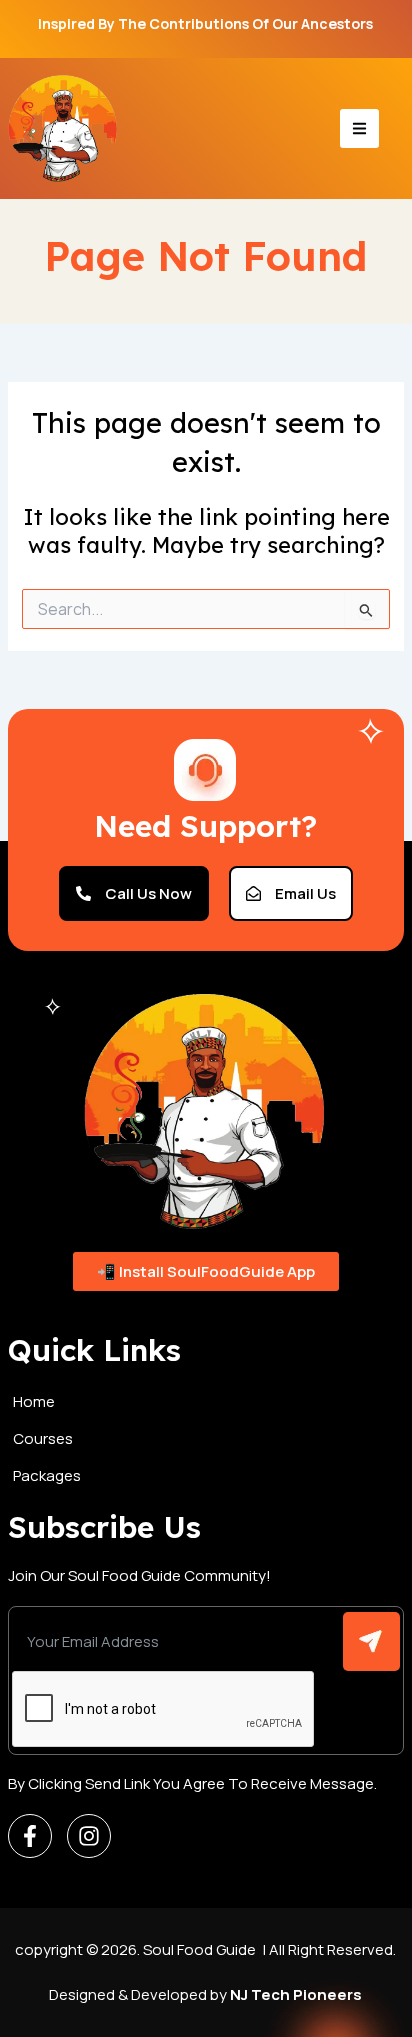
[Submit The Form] (371, 1641)
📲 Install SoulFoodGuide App (206, 1271)
